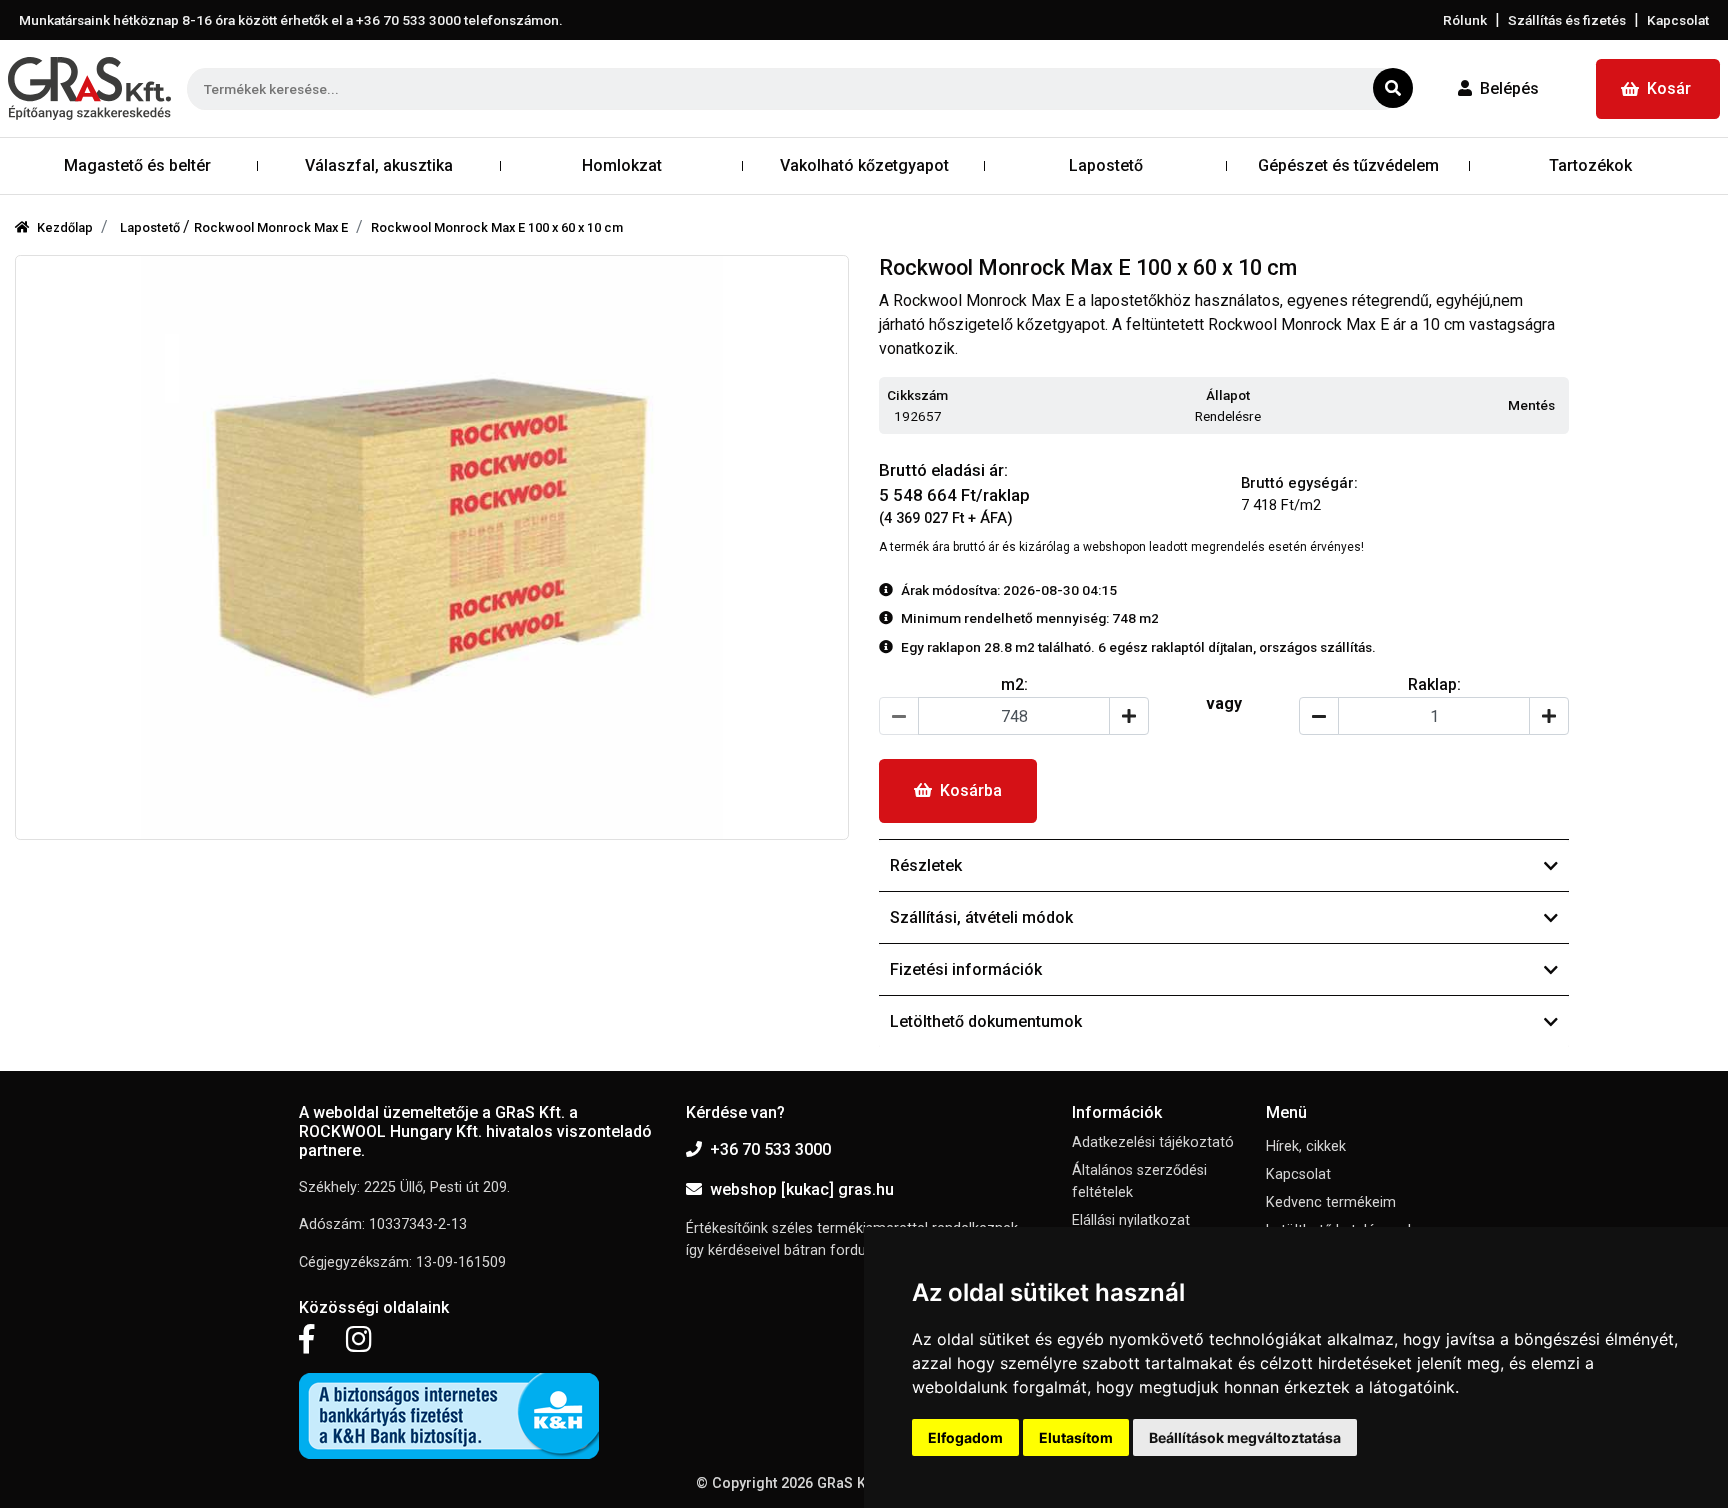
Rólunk (1465, 20)
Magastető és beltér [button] (137, 165)
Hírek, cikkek (1306, 1146)
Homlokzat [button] (622, 165)
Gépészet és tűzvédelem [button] (1348, 165)
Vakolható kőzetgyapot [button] (864, 165)
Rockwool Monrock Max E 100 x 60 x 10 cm (497, 227)
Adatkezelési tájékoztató (1153, 1142)
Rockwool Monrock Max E (271, 227)
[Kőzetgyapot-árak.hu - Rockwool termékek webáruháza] (89, 88)
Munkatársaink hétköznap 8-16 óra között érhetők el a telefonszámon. (291, 20)
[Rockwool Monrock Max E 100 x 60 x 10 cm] (432, 547)
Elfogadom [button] (965, 1437)
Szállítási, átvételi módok (981, 917)
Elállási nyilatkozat (1131, 1220)
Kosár (1669, 88)
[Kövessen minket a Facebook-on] (306, 1340)
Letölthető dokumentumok (986, 1021)
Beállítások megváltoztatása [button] (1245, 1437)
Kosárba (971, 790)
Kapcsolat (1678, 20)
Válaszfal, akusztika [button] (379, 165)
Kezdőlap (65, 227)
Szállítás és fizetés (1567, 20)
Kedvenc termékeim (1331, 1202)
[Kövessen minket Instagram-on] (359, 1340)
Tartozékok (1590, 165)
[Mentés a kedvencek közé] (1560, 406)
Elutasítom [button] (1076, 1437)
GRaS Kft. (848, 1483)
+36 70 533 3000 (770, 1149)
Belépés (1509, 88)
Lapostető (151, 227)
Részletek (926, 865)
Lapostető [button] (1106, 165)
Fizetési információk (966, 969)
